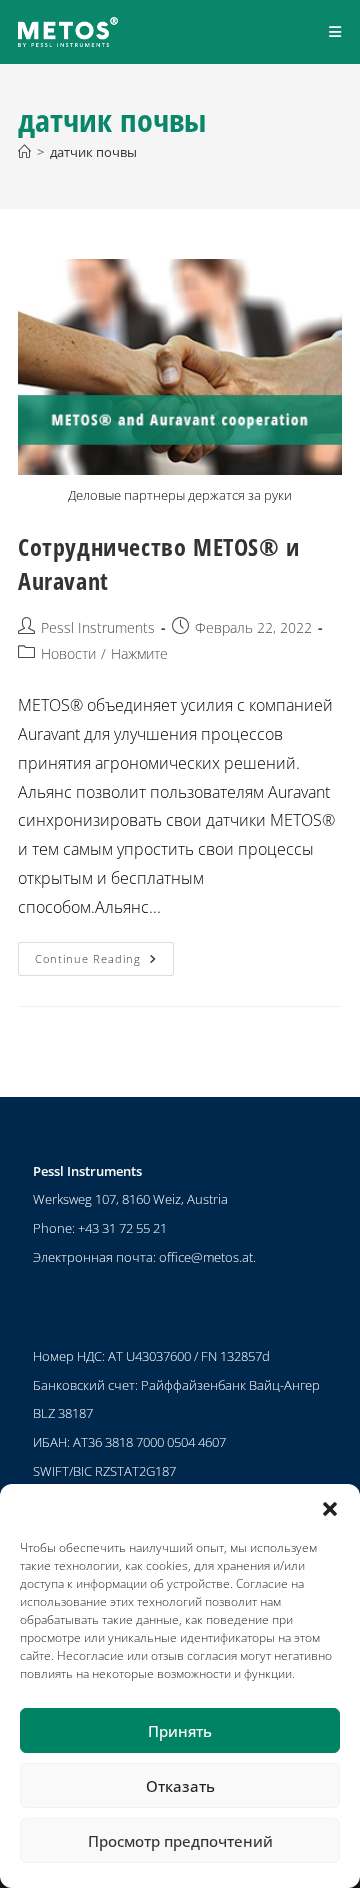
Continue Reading (104, 954)
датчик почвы (93, 152)
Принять (180, 1731)
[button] (330, 1509)
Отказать (180, 1786)
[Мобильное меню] (335, 31)
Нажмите (139, 653)
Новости (68, 653)
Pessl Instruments (98, 627)
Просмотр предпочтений (180, 1841)
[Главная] (24, 152)
